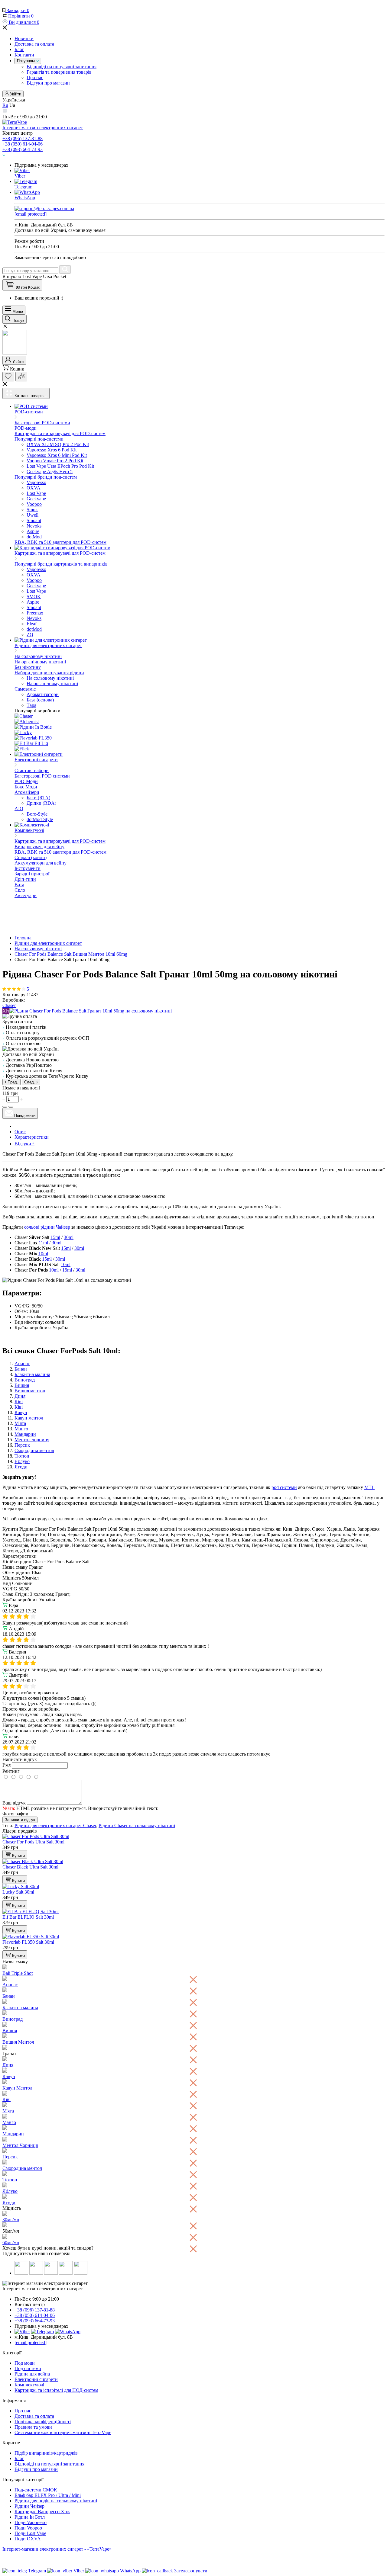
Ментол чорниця (32, 1440)
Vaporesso (36, 482)
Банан (21, 1369)
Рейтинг (11, 1771)
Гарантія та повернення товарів (59, 72)
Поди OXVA (28, 2539)
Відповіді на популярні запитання (62, 67)
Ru (5, 105)
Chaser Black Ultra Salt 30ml (30, 1867)
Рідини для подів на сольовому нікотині (56, 2501)
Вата (19, 885)
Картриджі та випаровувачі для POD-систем (60, 433)
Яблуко (22, 1461)
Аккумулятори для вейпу (41, 863)
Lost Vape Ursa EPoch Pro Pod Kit (60, 466)
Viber (20, 176)
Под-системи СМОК (36, 2490)
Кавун (21, 1412)
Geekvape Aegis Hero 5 (50, 472)
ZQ (30, 635)
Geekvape (36, 499)
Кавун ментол (29, 1418)
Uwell (33, 515)
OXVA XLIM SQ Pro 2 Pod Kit (58, 444)
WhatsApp (25, 198)
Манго (21, 1429)
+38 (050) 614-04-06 (23, 144)
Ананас (22, 1363)
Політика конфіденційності (43, 2422)
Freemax (35, 613)
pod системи (284, 1487)
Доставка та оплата (34, 44)
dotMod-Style (40, 819)
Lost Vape (36, 493)
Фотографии (15, 1814)
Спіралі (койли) (31, 857)
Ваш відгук (14, 1803)
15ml (55, 1237)
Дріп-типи (25, 879)
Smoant (34, 520)
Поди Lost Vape (30, 2533)
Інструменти (28, 868)
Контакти (24, 55)
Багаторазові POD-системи (42, 423)
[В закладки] (5, 1107)
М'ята (20, 1423)
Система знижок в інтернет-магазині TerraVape (63, 2432)
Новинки (24, 38)
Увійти (15, 94)
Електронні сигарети (36, 2379)
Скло (20, 890)
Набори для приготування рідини (49, 673)
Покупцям (26, 61)
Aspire (33, 531)
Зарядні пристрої (32, 874)
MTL (369, 1487)
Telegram (23, 187)
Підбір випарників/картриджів (46, 2453)
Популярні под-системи (39, 439)
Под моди (25, 2363)
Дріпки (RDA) (41, 803)
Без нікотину (28, 667)
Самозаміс (25, 689)
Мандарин (25, 1434)
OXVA (34, 488)
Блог (19, 49)
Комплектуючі (29, 2385)
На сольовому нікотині (38, 656)
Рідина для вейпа (32, 2374)
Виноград (25, 1380)
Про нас (35, 77)
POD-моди (26, 428)
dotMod (34, 537)
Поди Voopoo (28, 2528)
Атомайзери (27, 792)
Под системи (28, 2368)
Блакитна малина (32, 1374)
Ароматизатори (43, 694)
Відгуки (24, 1144)
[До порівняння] (11, 1107)
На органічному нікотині (40, 662)
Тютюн (22, 1456)
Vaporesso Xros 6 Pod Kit (52, 450)
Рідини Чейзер (29, 2506)
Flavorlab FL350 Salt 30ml (28, 1942)
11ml (43, 1243)
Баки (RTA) (38, 798)
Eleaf (32, 624)
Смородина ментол (34, 1450)
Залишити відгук (20, 1820)
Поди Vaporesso (31, 2522)
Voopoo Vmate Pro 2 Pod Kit (55, 461)
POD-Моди (26, 781)
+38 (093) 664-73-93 (23, 149)
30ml (69, 1237)
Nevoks (34, 526)
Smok (32, 510)
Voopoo (34, 504)
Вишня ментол (30, 1391)
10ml (43, 1254)
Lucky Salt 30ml (18, 1892)
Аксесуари (26, 895)
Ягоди (21, 1467)
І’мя (7, 1765)
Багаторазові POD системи (42, 776)
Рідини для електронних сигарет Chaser (55, 1825)
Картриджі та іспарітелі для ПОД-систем (56, 2390)
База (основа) (40, 700)
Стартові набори (32, 770)
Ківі (19, 1402)
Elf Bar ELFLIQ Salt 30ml (28, 1917)
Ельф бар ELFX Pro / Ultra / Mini (48, 2495)
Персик (22, 1445)
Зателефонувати (191, 2571)
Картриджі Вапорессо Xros (42, 2512)
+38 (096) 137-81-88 (23, 138)
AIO (19, 808)
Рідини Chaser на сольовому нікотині (137, 1825)
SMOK (34, 597)
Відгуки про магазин (48, 83)
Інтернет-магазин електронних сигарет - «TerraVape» (57, 2549)
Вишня (22, 1385)
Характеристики (32, 1137)
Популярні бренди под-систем (46, 477)
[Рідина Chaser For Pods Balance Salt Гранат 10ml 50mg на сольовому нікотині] (91, 1011)
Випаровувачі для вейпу (39, 847)
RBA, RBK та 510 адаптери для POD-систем (60, 542)
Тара (31, 705)
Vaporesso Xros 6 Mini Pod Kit (57, 455)
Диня (20, 1396)
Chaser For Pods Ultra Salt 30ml (33, 1842)
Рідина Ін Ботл (30, 2517)
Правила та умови (33, 2427)
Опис (20, 1132)
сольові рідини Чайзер (47, 1227)
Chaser (9, 1005)
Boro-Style (37, 814)
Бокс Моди (26, 787)
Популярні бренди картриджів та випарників (61, 564)
